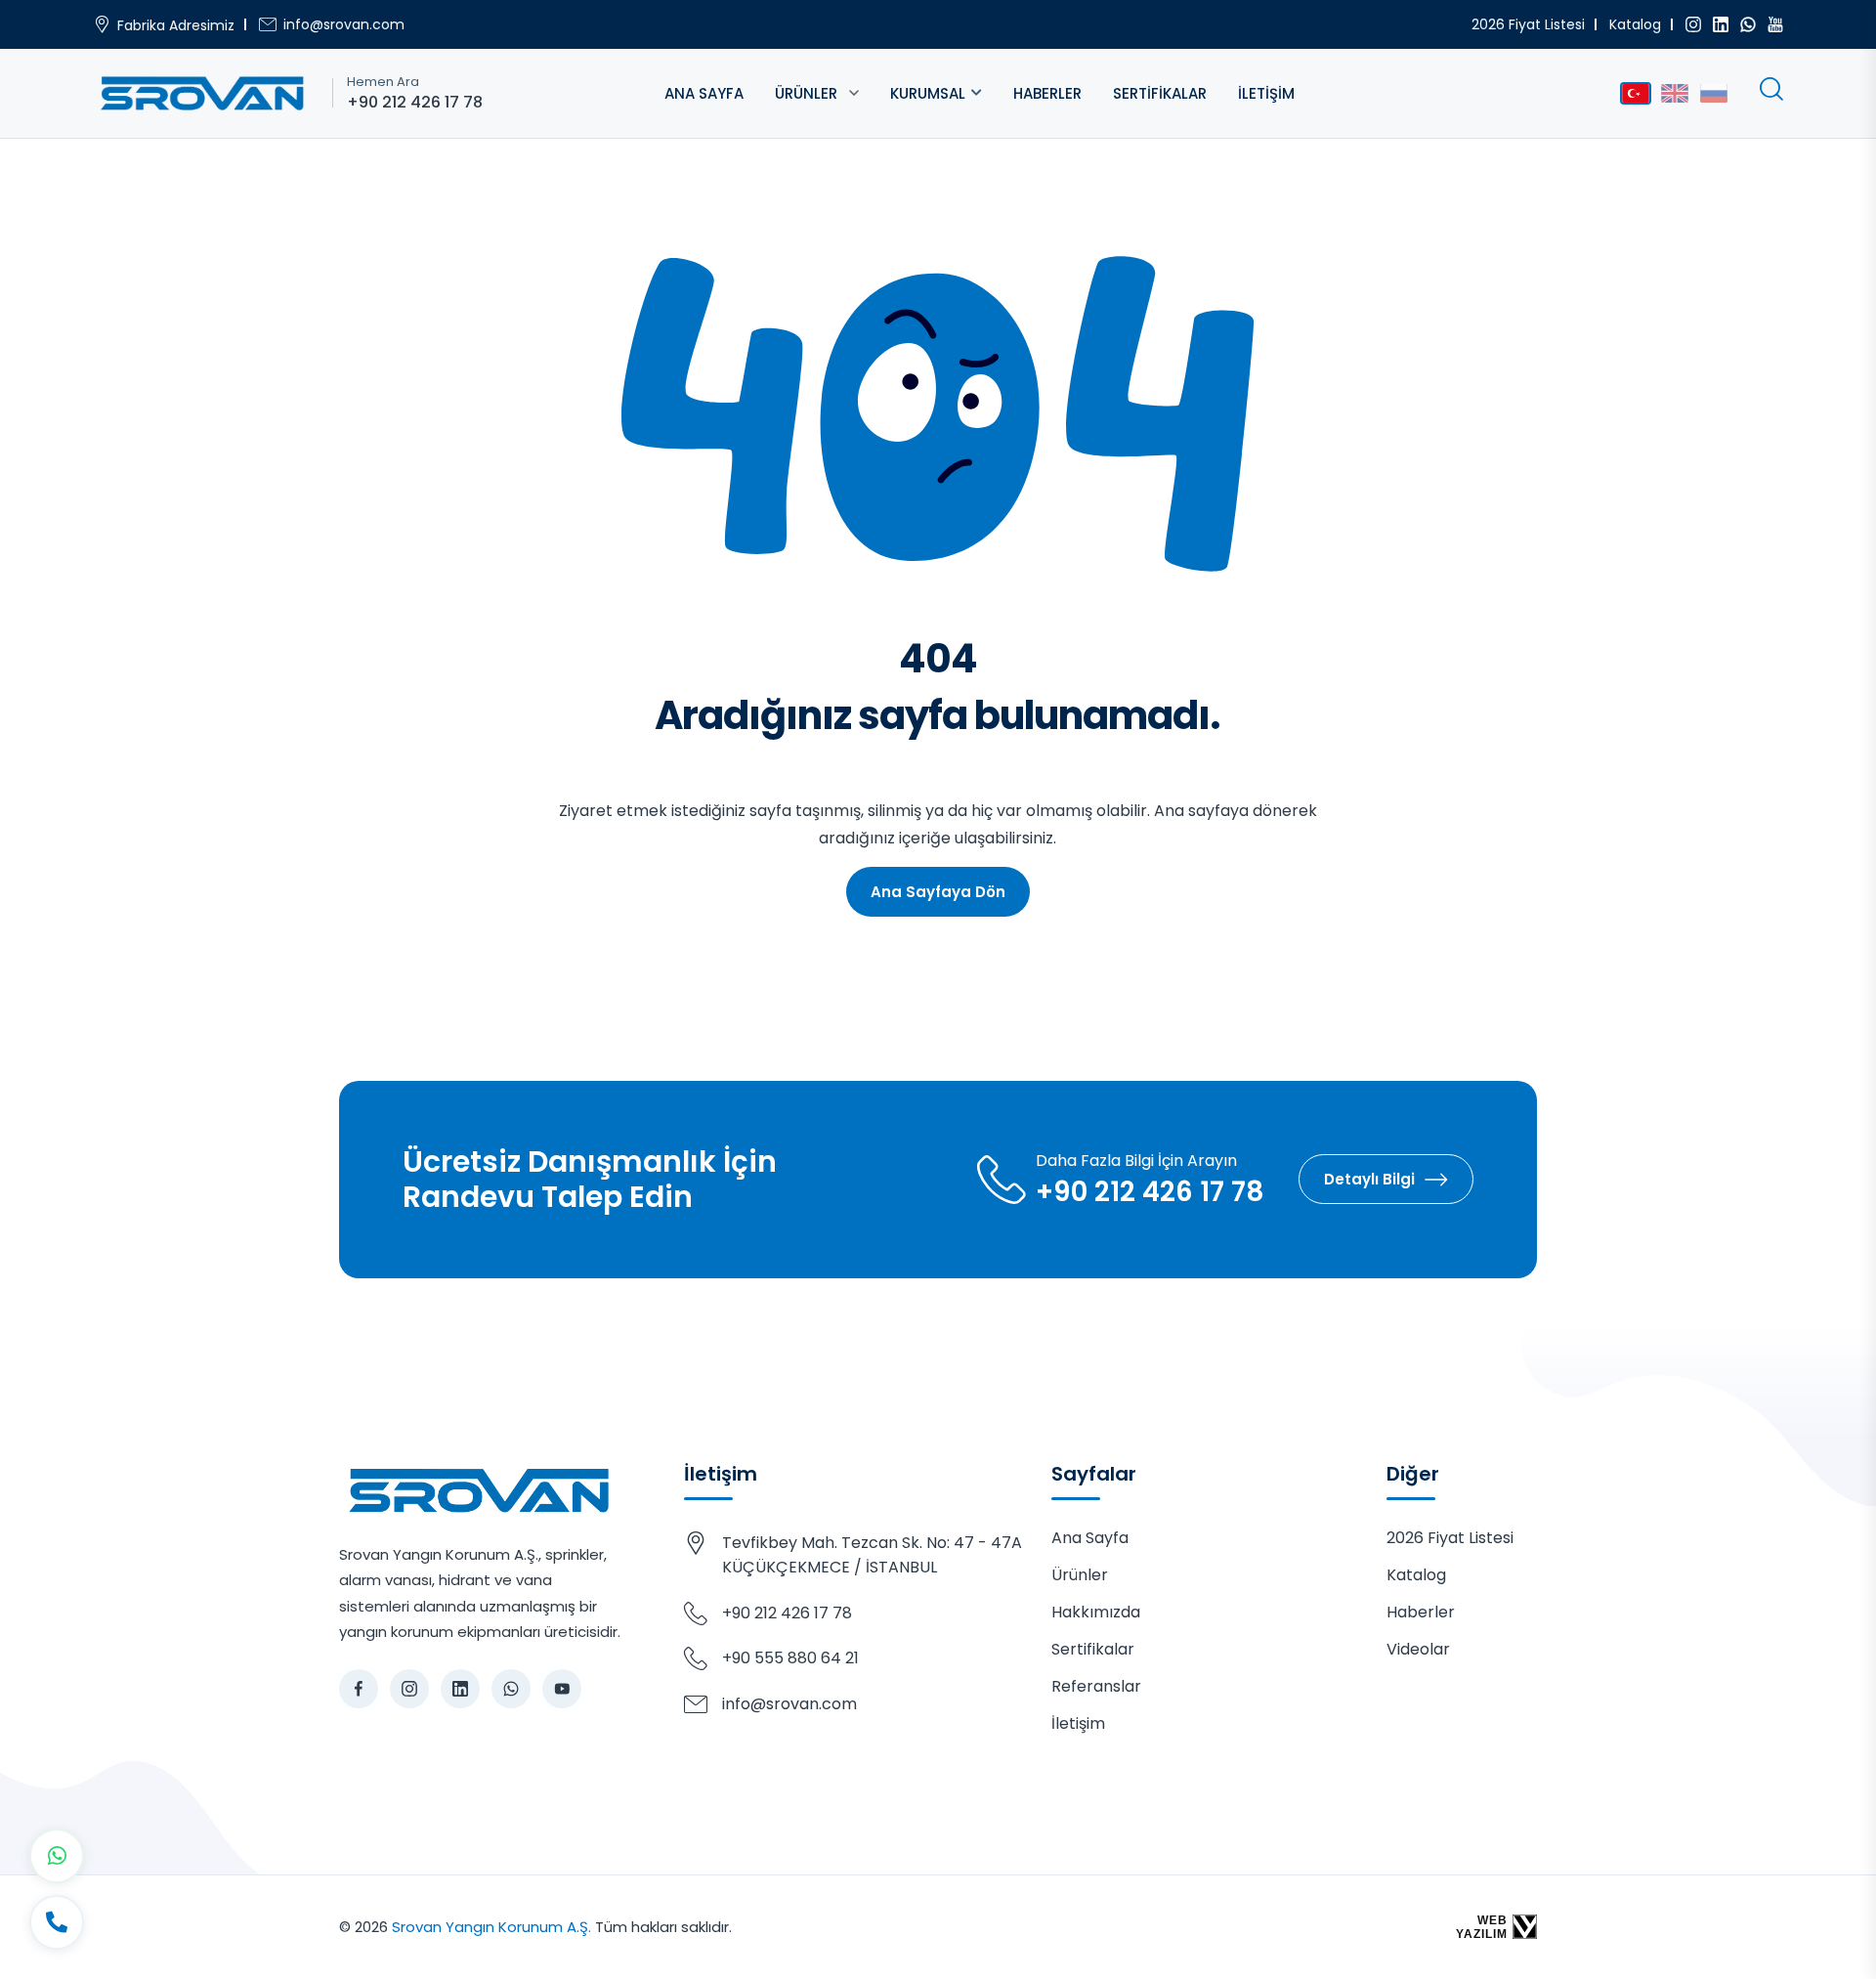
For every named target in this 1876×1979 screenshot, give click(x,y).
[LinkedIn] (1721, 24)
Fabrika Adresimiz (176, 25)
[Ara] (1771, 89)
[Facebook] (359, 1689)
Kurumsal (928, 93)
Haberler (1047, 93)
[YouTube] (1775, 24)
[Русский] (1714, 93)
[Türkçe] (1636, 93)
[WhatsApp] (1748, 24)
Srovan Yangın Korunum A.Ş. (491, 1927)
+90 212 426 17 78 (415, 103)
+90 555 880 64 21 (790, 1658)
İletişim (1266, 93)
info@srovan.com (344, 24)
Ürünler (806, 93)
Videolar (1418, 1649)
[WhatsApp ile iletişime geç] (57, 1856)
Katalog (1635, 24)
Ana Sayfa (704, 93)
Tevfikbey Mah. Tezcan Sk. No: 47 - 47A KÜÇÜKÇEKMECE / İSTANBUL (872, 1555)
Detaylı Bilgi (1369, 1179)
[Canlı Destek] (57, 1922)
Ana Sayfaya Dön (938, 892)
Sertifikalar (1160, 93)
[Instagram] (1693, 24)
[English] (1675, 93)
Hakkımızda (1096, 1612)
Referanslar (1096, 1686)
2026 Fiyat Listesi (1528, 24)
